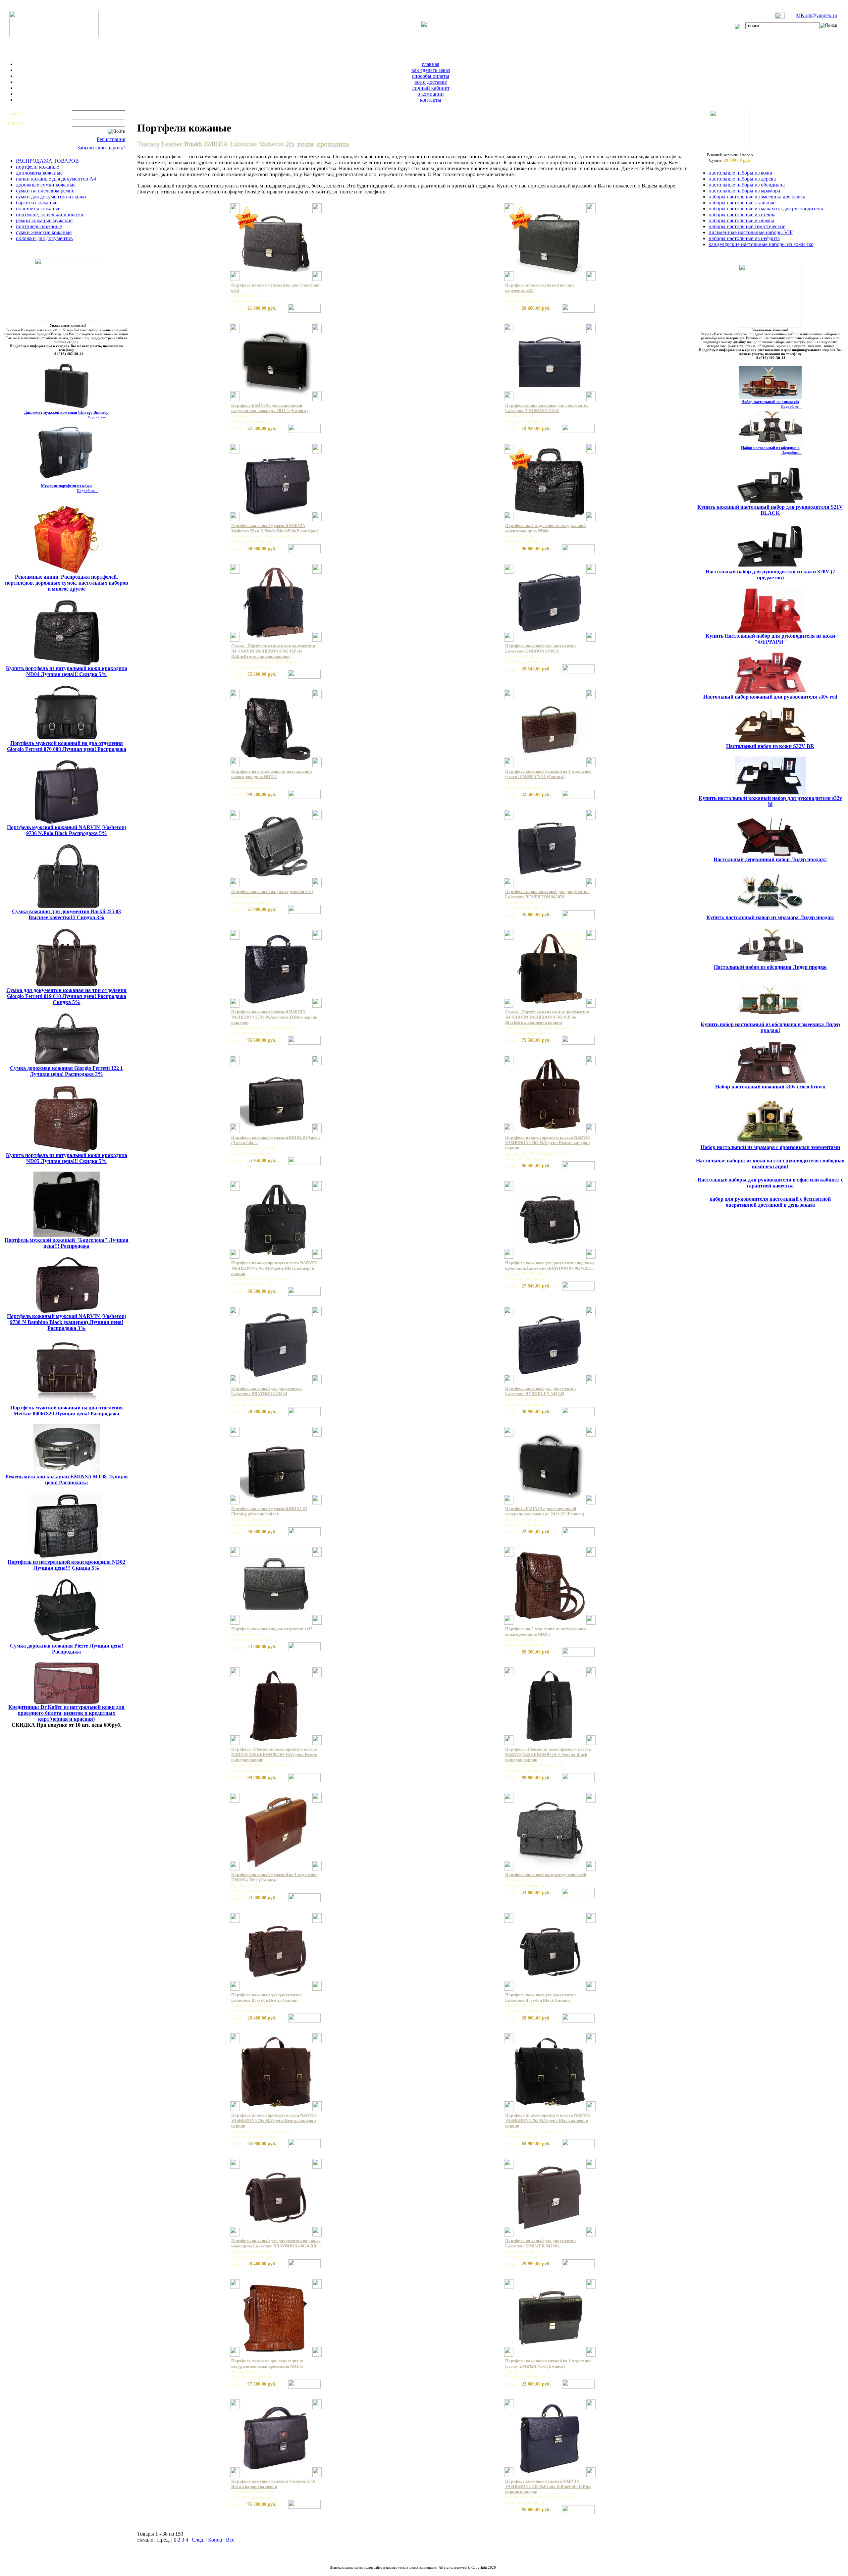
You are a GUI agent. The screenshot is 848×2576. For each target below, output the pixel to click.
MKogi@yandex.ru (817, 15)
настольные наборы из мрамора (744, 191)
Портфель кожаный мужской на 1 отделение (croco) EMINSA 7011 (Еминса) (548, 774)
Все (230, 2540)
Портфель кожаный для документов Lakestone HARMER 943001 (540, 2243)
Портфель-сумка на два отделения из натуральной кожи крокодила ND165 (267, 2364)
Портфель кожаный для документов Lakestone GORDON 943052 (540, 648)
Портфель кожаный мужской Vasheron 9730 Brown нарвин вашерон (274, 2484)
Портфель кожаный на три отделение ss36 (546, 1875)
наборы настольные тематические (747, 226)
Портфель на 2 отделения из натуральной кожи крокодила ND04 (545, 528)
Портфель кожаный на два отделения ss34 (272, 892)
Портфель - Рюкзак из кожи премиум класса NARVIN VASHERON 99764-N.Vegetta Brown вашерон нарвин (274, 1754)
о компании (431, 94)
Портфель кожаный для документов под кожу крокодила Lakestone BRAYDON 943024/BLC (550, 1265)
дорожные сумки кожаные (46, 185)
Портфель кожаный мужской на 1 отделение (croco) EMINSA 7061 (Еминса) (548, 2364)
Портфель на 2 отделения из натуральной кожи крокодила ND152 (271, 774)
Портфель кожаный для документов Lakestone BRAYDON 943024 (266, 1391)
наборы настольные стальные (742, 203)
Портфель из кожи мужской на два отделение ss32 (275, 288)
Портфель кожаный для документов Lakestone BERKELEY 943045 (540, 1391)
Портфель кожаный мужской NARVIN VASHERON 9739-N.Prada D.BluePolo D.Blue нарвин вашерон (548, 2486)
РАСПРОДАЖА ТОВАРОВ (47, 161)
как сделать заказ (431, 70)
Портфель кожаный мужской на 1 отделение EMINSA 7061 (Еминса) (274, 1877)
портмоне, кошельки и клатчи (50, 214)
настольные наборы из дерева (742, 179)
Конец (215, 2540)
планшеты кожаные (38, 209)
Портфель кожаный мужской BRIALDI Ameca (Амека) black (276, 1140)
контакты (431, 100)
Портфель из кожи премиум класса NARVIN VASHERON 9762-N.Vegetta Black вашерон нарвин (548, 2120)
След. (198, 2540)
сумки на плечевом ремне (45, 191)
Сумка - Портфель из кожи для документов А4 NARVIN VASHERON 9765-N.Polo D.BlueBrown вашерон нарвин (273, 651)
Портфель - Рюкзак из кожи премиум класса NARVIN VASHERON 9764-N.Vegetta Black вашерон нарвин (548, 1754)
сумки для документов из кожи (51, 197)
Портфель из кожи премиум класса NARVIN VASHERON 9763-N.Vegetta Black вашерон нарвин (274, 1268)
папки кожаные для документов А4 (56, 179)
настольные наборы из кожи (741, 173)
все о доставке (431, 82)
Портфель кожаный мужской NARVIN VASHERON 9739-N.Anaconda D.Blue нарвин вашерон (274, 1017)
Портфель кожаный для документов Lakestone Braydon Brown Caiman (266, 1998)
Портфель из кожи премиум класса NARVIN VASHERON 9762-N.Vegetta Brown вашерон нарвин (274, 2120)
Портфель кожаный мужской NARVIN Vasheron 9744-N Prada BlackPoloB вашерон (274, 528)
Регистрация (111, 139)
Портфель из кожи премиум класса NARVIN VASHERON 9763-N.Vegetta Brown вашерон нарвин (548, 1143)
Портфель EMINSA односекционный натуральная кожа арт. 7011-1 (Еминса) (269, 408)
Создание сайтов (396, 2571)
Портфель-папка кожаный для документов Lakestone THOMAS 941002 (547, 408)
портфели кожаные (37, 167)
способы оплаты (431, 76)
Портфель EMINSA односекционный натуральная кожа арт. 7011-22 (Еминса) (545, 1511)
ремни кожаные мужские (44, 220)
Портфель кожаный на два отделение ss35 (272, 1629)
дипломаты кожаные (39, 173)
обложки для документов (44, 238)
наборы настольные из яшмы (741, 220)
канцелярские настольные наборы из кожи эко (761, 244)
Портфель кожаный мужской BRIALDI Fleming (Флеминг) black (269, 1511)
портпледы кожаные (39, 226)
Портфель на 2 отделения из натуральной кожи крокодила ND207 (545, 1631)
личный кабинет (431, 88)
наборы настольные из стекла (742, 214)
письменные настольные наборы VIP (751, 232)
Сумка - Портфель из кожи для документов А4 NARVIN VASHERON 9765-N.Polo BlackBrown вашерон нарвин (547, 1017)
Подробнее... (98, 417)
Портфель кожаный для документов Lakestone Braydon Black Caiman (540, 1998)
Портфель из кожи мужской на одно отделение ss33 (540, 288)
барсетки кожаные (37, 203)
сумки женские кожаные (44, 232)
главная (431, 64)
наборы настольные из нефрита (744, 238)
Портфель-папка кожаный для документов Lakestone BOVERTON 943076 (547, 894)
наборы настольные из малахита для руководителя (766, 209)
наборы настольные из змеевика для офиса (757, 197)
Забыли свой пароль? (101, 148)
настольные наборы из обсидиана (747, 185)
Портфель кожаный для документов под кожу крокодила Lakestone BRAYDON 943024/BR (276, 2243)
